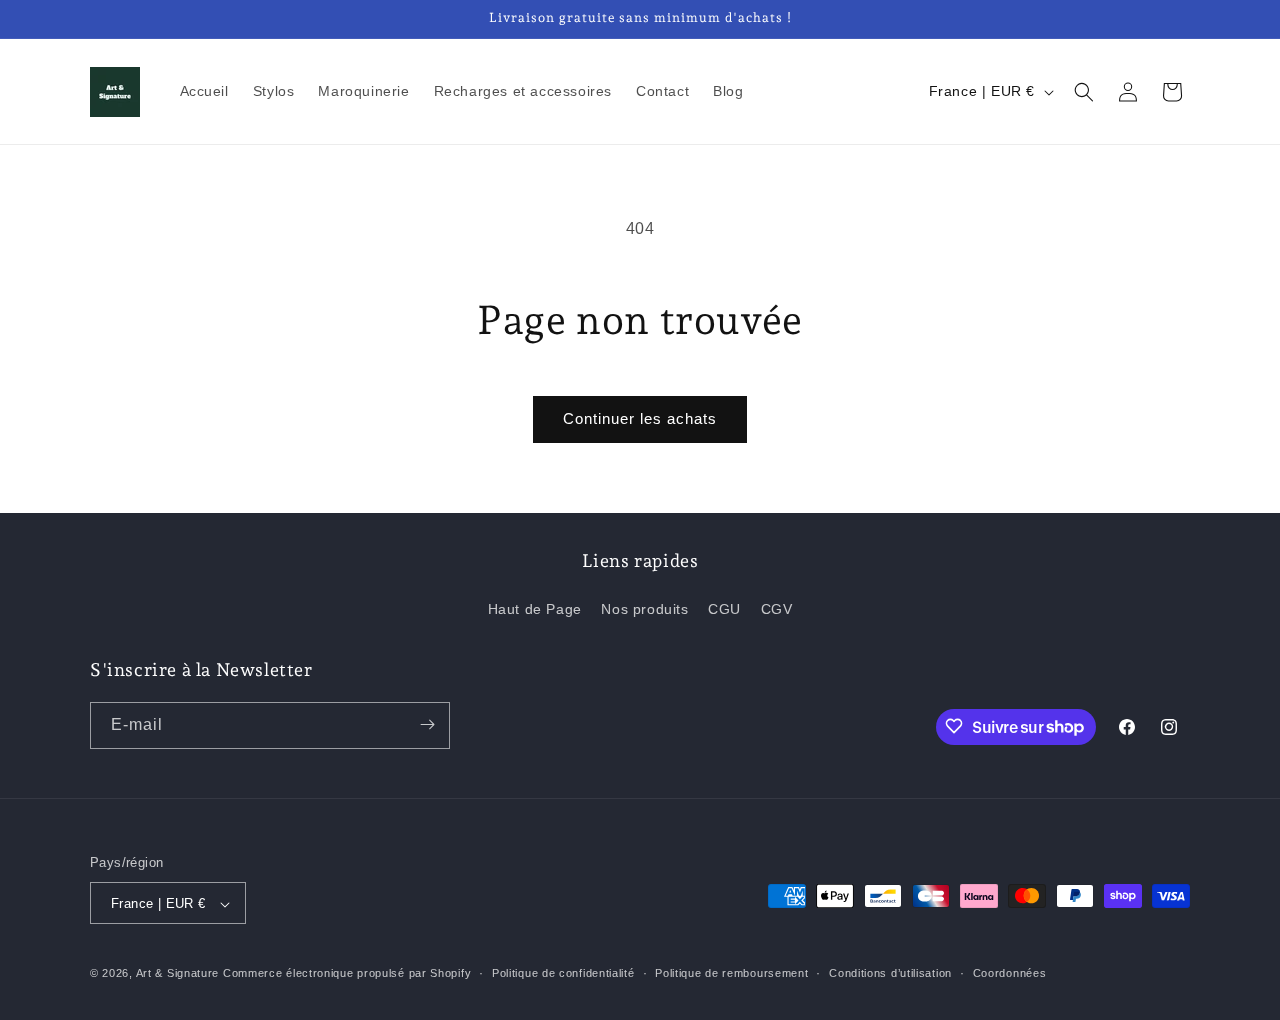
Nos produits (644, 610)
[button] (1084, 92)
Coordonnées (1010, 973)
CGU (724, 610)
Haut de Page (535, 610)
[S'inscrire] (427, 724)
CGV (777, 610)
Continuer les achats (640, 418)
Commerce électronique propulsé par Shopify (347, 974)
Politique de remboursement (731, 973)
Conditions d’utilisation (890, 973)
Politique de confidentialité (563, 973)
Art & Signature (178, 974)
